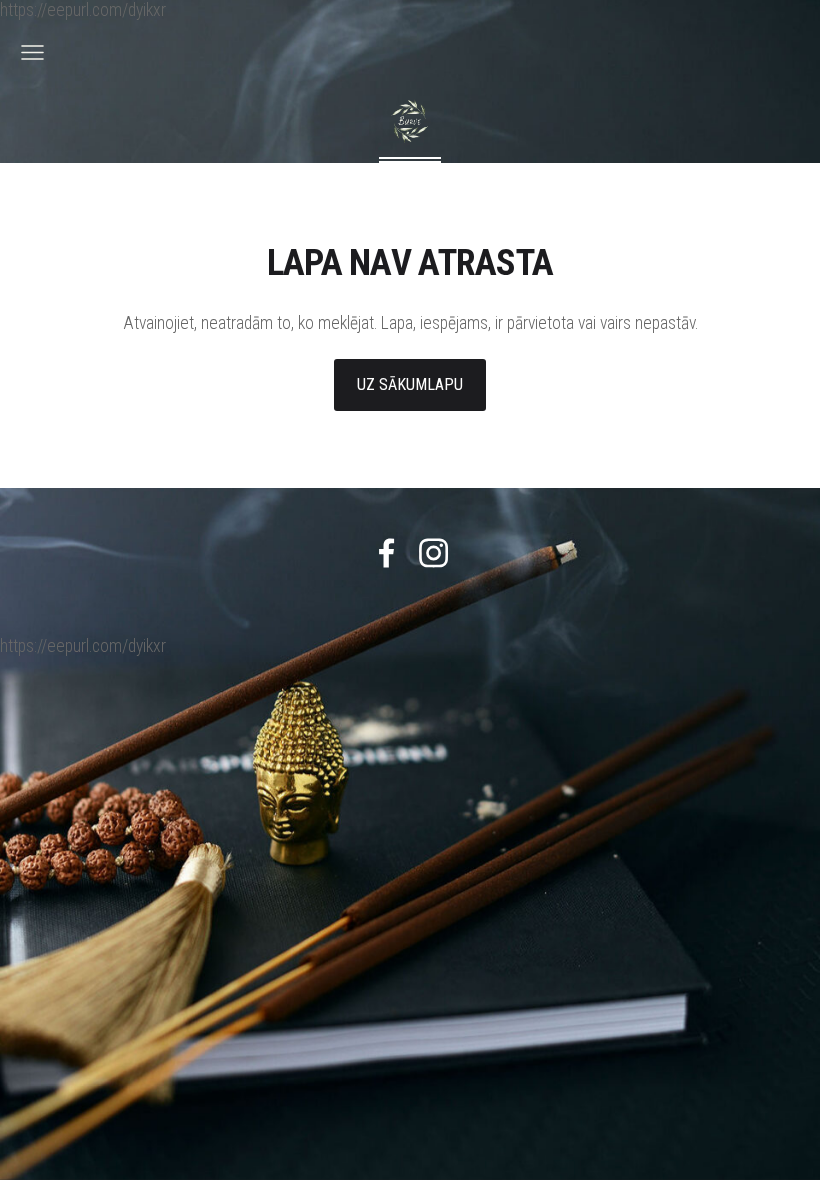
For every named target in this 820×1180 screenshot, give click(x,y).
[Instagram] (433, 553)
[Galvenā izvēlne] (32, 52)
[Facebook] (386, 553)
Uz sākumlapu (410, 384)
